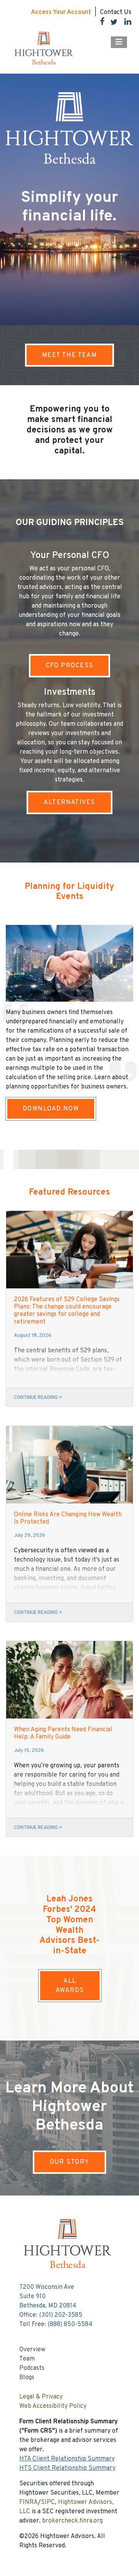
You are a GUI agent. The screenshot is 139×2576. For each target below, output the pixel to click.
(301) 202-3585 (61, 2315)
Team (27, 2359)
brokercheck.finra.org (72, 2521)
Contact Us (116, 12)
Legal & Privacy (41, 2397)
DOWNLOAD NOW (51, 1109)
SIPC (48, 2502)
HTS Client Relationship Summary (67, 2468)
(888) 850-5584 (70, 2325)
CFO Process (70, 666)
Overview (32, 2350)
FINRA (29, 2502)
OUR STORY (70, 2162)
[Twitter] (111, 23)
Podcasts (32, 2368)
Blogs (27, 2378)
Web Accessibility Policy (53, 2406)
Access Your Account (61, 12)
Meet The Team (70, 355)
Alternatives (69, 802)
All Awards (70, 1986)
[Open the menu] (119, 42)
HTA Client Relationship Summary (67, 2459)
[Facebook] (99, 23)
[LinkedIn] (125, 23)
